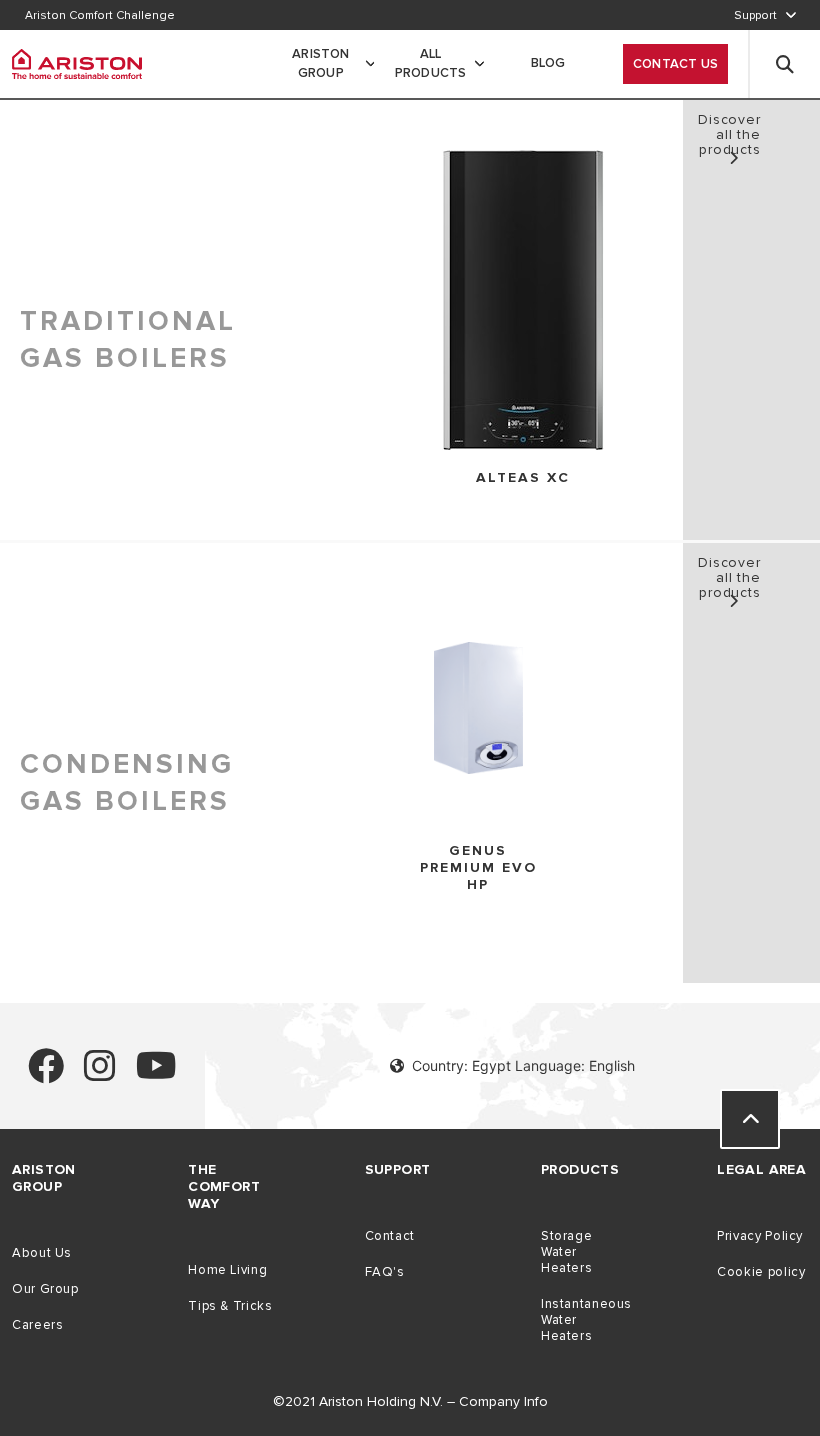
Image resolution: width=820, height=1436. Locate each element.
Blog (548, 63)
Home (66, 142)
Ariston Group (320, 64)
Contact (390, 1236)
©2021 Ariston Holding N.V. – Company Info (410, 1401)
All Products (431, 64)
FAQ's (385, 1272)
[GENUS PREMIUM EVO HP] (478, 709)
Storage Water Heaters (566, 1252)
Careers (37, 1325)
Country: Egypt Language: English (523, 1065)
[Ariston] (77, 64)
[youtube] (156, 1074)
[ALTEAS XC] (523, 301)
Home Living (227, 1270)
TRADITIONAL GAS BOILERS (128, 339)
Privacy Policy (760, 1236)
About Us (42, 1253)
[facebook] (46, 1074)
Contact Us (675, 64)
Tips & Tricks (230, 1306)
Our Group (45, 1289)
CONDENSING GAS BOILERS (127, 782)
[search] (785, 64)
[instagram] (100, 1074)
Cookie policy (761, 1272)
